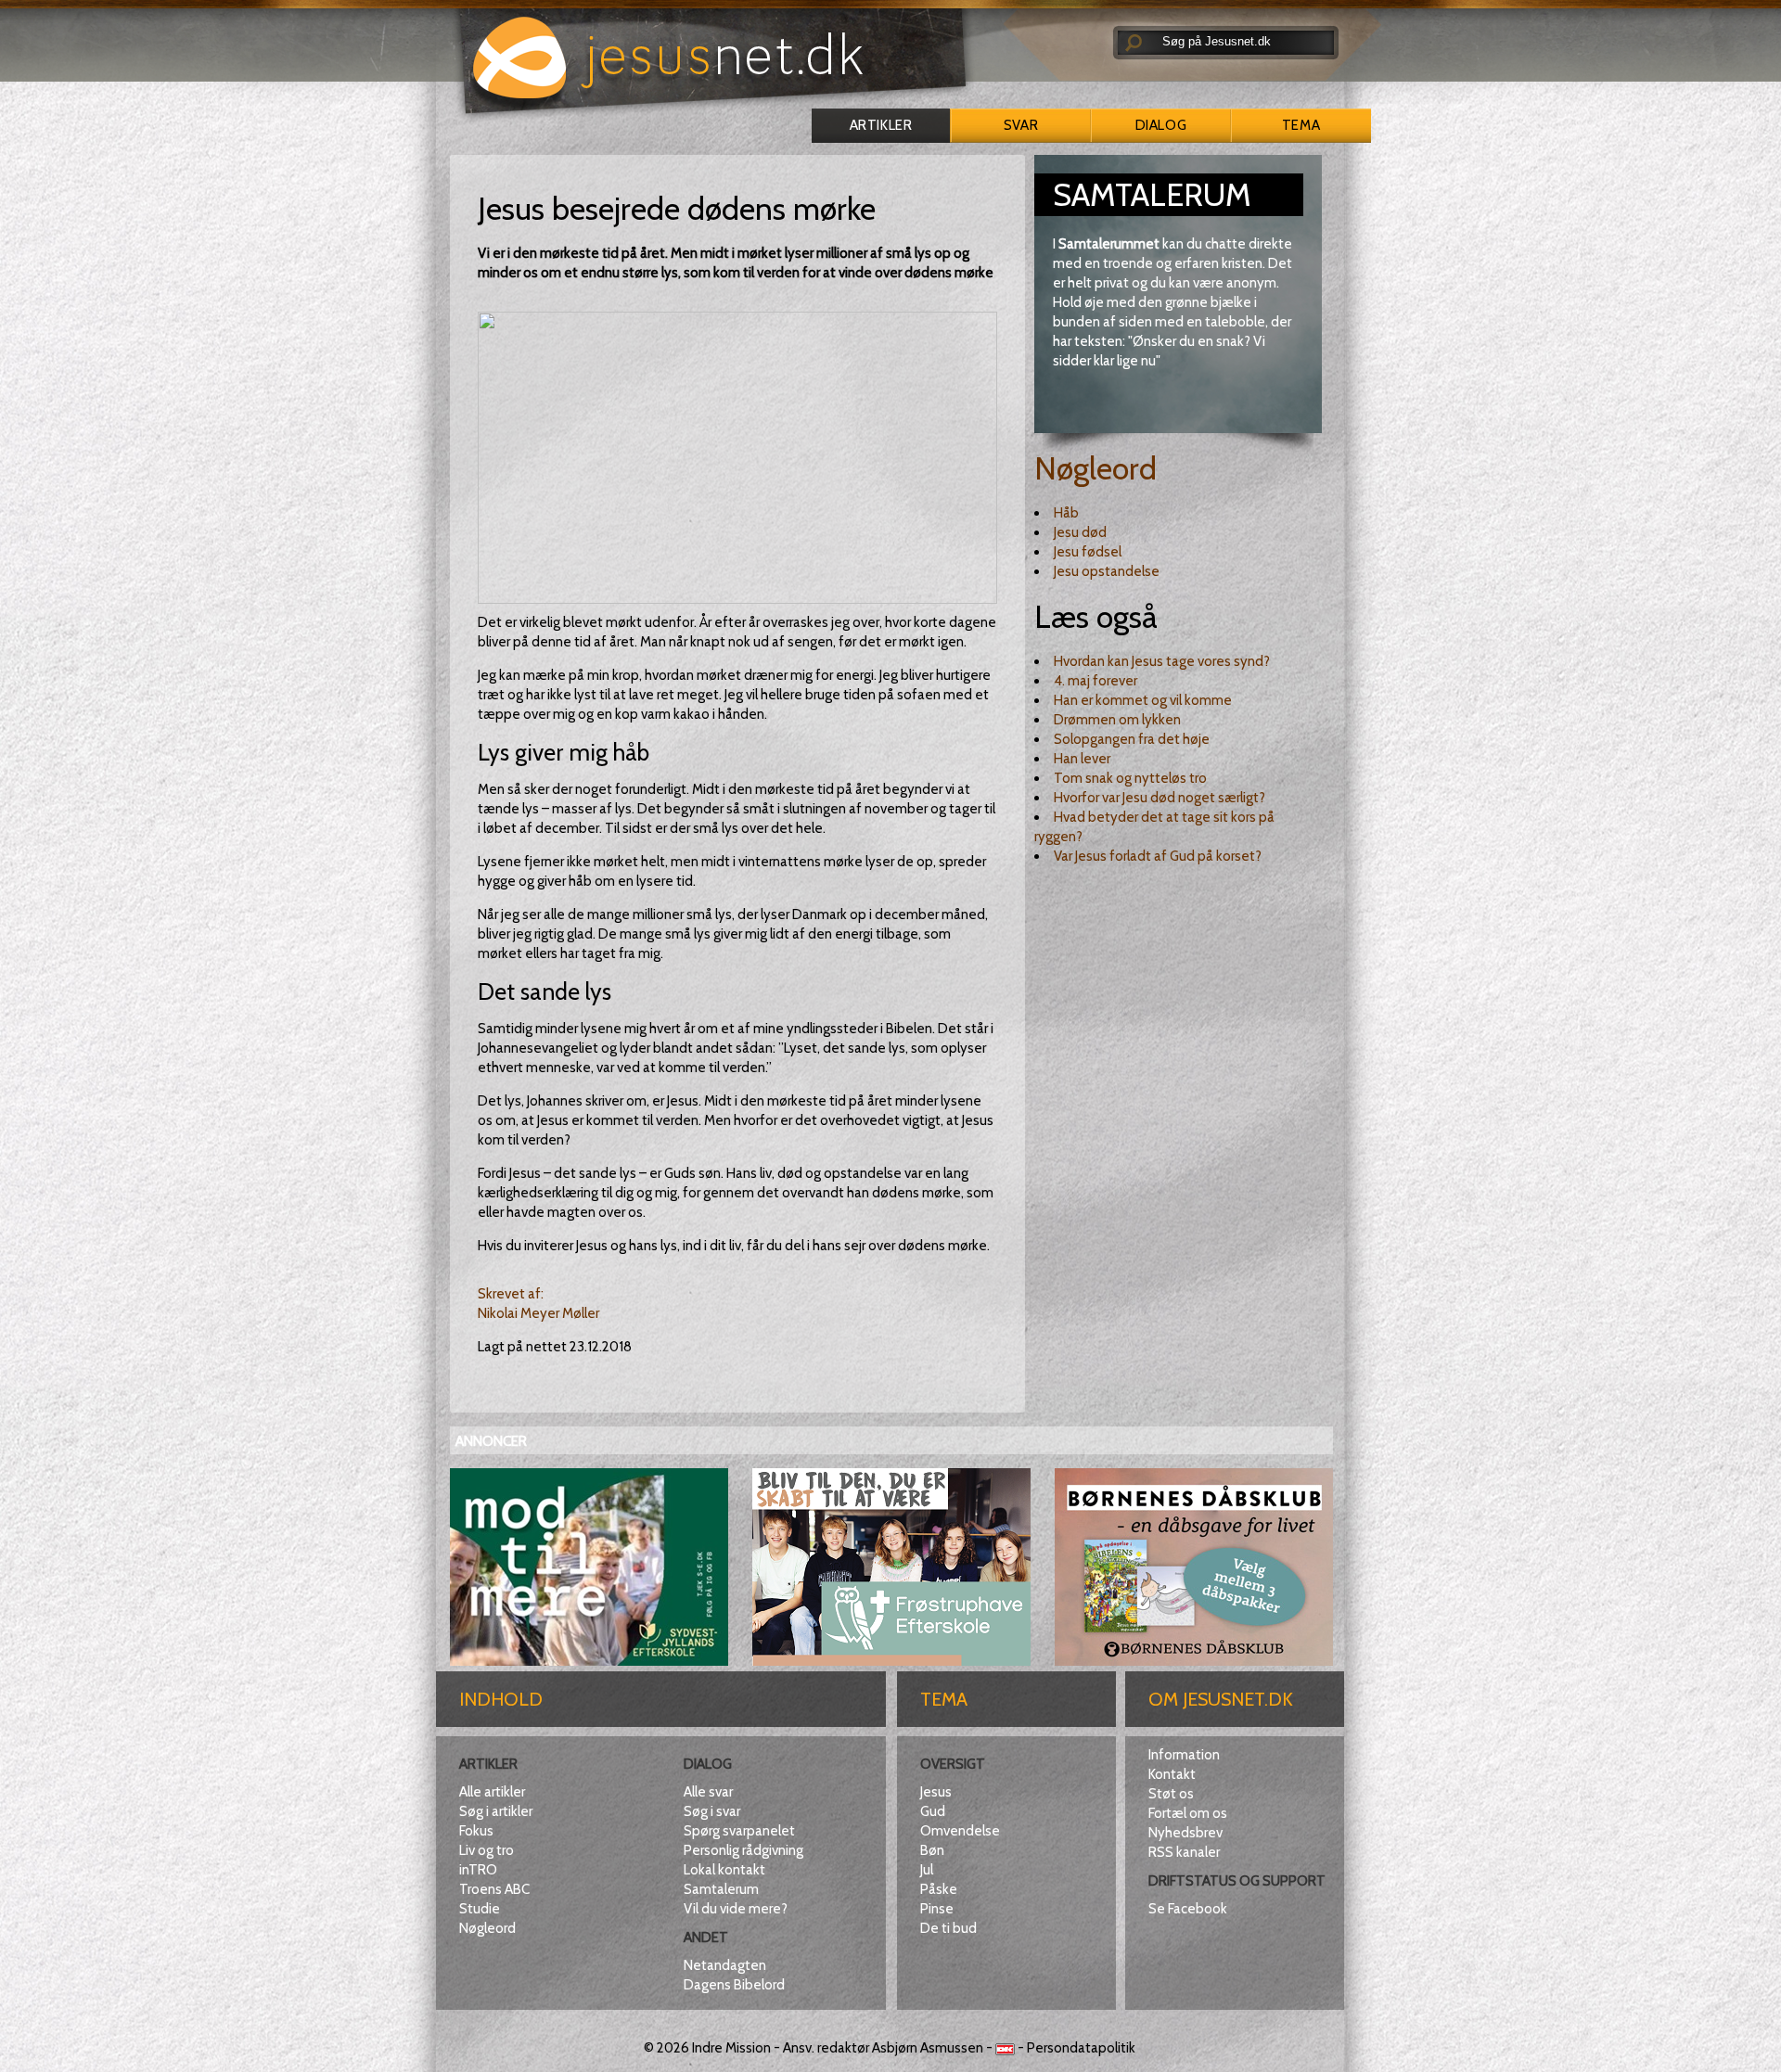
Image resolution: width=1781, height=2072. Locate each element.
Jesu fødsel (1088, 552)
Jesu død (1080, 532)
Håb (1066, 513)
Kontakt (1172, 1774)
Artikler (881, 125)
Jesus (936, 1792)
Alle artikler (492, 1792)
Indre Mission (731, 2048)
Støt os (1171, 1794)
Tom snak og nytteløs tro (1130, 778)
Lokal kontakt (724, 1870)
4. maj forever (1096, 681)
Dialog (1161, 125)
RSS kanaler (1184, 1852)
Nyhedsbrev (1185, 1833)
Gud (933, 1811)
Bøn (932, 1850)
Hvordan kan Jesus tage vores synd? (1162, 661)
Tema (1301, 125)
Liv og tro (487, 1850)
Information (1184, 1755)
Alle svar (708, 1792)
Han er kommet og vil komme (1143, 700)
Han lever (1082, 759)
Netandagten (725, 1965)
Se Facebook (1188, 1909)
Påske (939, 1889)
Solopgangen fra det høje (1132, 739)
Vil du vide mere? (736, 1909)
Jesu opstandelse (1107, 571)
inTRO (478, 1870)
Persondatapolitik (1081, 2048)
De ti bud (948, 1928)
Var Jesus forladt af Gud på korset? (1158, 856)
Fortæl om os (1188, 1813)
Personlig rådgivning (743, 1850)
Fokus (476, 1831)
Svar (1021, 125)
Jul (927, 1870)
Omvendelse (960, 1831)
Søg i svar (712, 1811)
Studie (480, 1909)
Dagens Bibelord (734, 1985)
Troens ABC (494, 1889)
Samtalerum (721, 1889)
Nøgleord (1096, 468)
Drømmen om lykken (1117, 720)
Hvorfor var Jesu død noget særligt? (1160, 798)
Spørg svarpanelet (739, 1831)
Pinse (937, 1909)
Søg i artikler (496, 1811)
